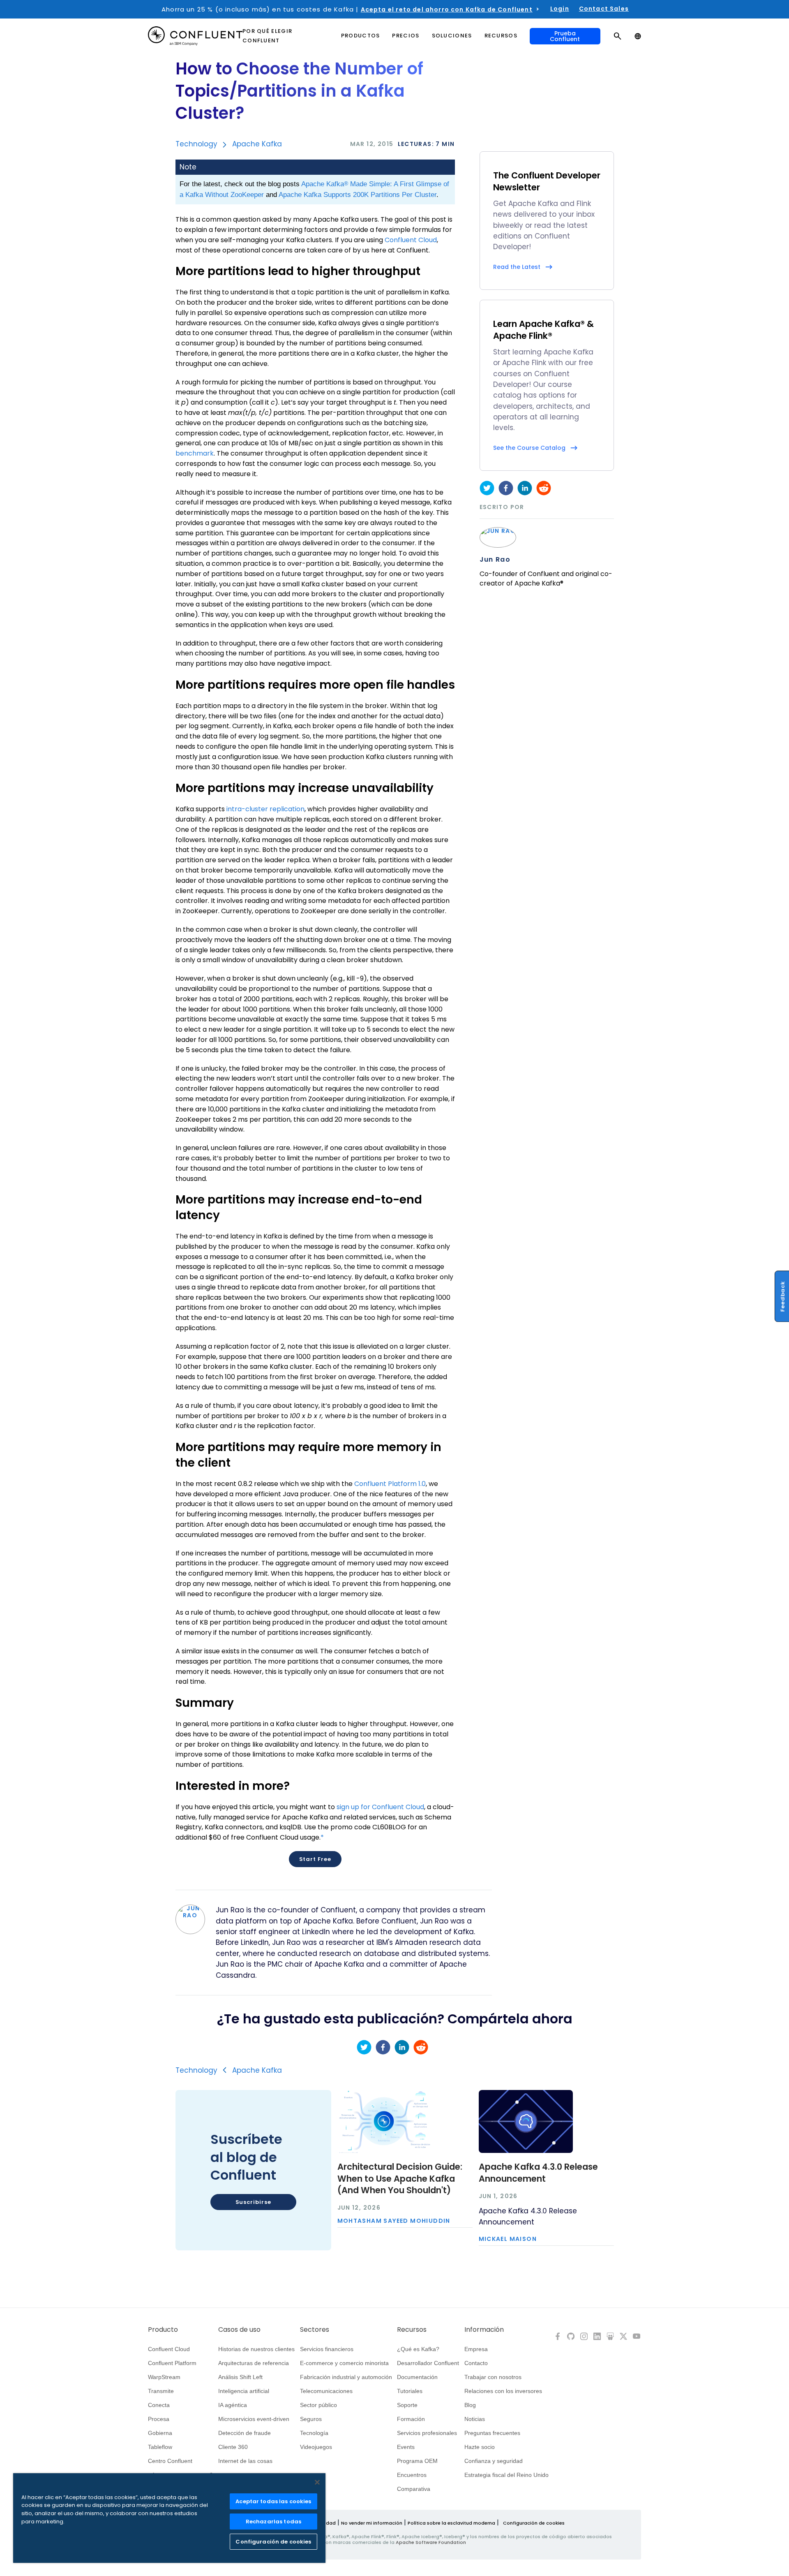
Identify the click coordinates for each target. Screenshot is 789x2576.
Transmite (161, 2391)
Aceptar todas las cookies (273, 2501)
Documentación (417, 2377)
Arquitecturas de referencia (254, 2363)
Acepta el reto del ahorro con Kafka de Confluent (447, 9)
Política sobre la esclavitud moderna (451, 2523)
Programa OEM (417, 2461)
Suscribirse (253, 2202)
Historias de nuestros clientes (256, 2349)
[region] (169, 2518)
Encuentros (412, 2475)
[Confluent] (195, 36)
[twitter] (487, 488)
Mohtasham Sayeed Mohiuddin (394, 2221)
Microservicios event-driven (254, 2419)
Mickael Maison (508, 2239)
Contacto (476, 2363)
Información (484, 2330)
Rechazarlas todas (273, 2522)
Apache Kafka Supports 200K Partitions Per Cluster (358, 195)
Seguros (311, 2419)
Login (560, 9)
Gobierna (160, 2433)
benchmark (195, 453)
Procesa (159, 2419)
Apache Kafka (257, 144)
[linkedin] (525, 488)
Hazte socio (480, 2447)
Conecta (159, 2405)
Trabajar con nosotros (493, 2377)
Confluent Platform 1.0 (390, 1484)
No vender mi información (372, 2523)
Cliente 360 (233, 2447)
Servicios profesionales (427, 2433)
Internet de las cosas (245, 2461)
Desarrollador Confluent (428, 2363)
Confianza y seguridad (494, 2461)
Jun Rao (495, 560)
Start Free (315, 1859)
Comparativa (414, 2489)
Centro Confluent (170, 2461)
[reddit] (544, 488)
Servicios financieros (327, 2349)
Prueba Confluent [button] (565, 36)
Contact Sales (604, 9)
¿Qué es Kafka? (418, 2349)
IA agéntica (233, 2405)
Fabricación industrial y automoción (346, 2377)
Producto (163, 2330)
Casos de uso (239, 2330)
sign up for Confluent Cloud (380, 1807)
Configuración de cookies (534, 2523)
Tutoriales (410, 2391)
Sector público (318, 2405)
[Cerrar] (317, 2482)
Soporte (407, 2405)
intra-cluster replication (265, 809)
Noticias (475, 2419)
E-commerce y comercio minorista (344, 2363)
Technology (196, 144)
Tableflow (160, 2447)
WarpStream (164, 2377)
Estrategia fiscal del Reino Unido (506, 2475)
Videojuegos (316, 2447)
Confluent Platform (172, 2363)
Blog (470, 2405)
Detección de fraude (245, 2433)
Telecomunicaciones (326, 2391)
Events (406, 2447)
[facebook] (506, 488)
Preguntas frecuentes (492, 2433)
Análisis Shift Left (240, 2377)
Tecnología (314, 2433)
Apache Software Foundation (431, 2542)
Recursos (412, 2330)
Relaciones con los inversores (503, 2391)
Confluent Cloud (411, 240)
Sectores (315, 2330)
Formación (411, 2419)
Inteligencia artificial (244, 2391)
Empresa (476, 2349)
